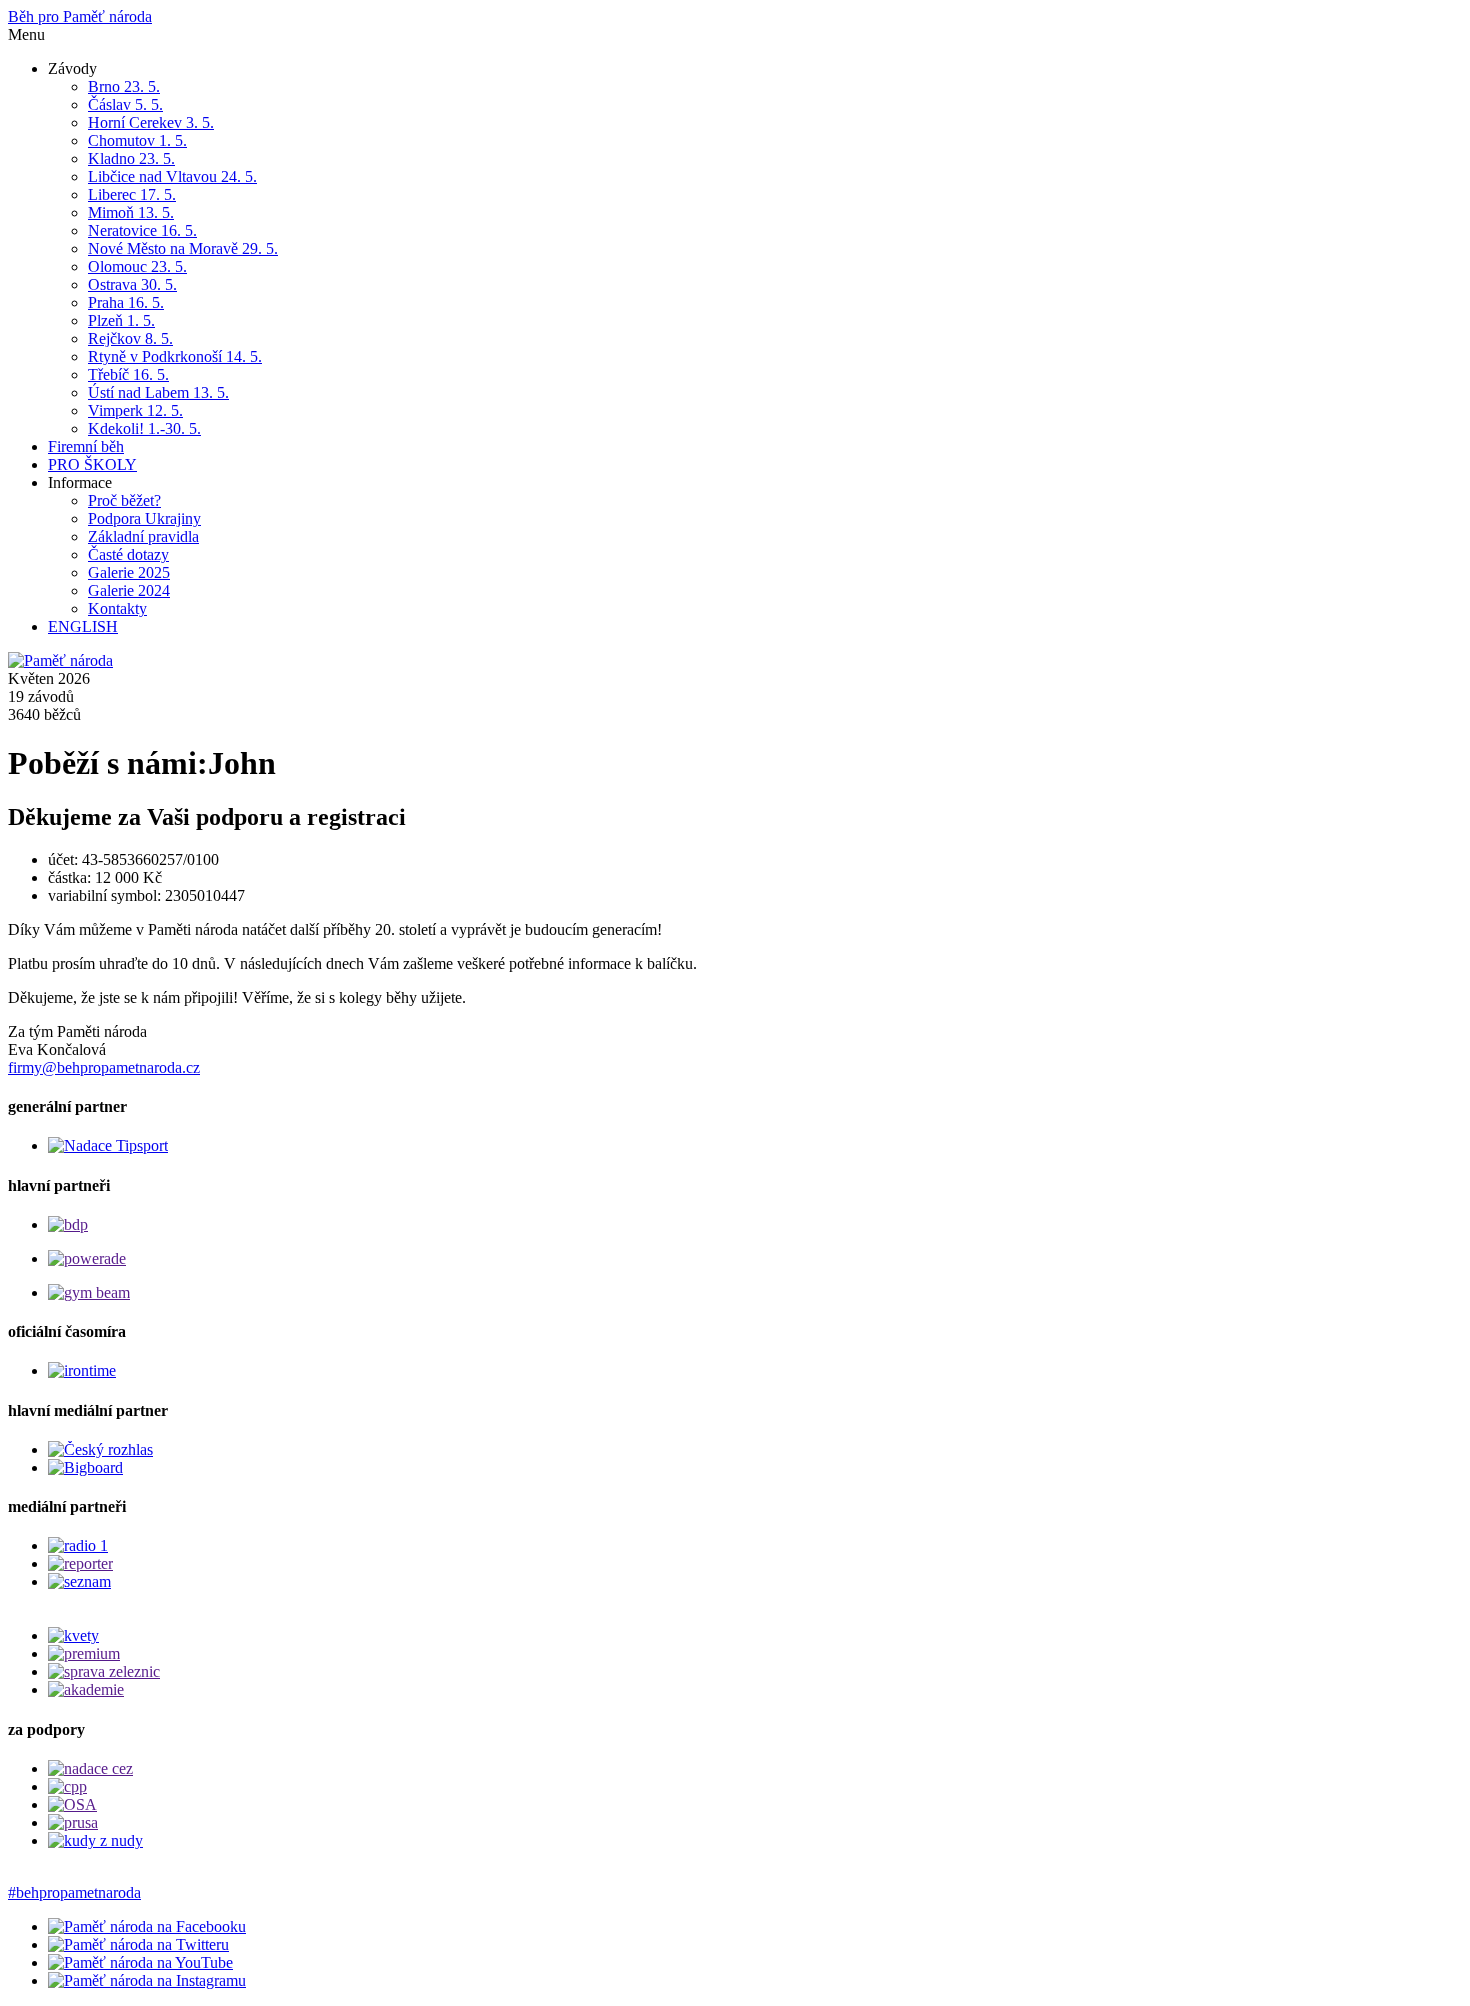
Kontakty (117, 608)
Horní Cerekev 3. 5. (151, 122)
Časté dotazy (128, 554)
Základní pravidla (143, 536)
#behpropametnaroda (74, 1892)
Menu (26, 34)
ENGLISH (83, 626)
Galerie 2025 (129, 572)
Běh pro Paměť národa (80, 16)
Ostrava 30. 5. (132, 284)
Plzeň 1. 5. (121, 320)
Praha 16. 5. (126, 302)
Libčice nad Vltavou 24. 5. (172, 176)
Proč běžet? (124, 500)
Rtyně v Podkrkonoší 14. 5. (175, 356)
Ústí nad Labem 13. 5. (158, 392)
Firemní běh (86, 446)
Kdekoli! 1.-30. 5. (144, 428)
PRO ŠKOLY (92, 464)
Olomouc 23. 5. (137, 266)
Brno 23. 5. (124, 86)
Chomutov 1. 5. (137, 140)
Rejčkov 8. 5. (130, 338)
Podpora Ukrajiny (144, 518)
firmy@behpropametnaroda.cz (104, 1067)
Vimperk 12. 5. (135, 410)
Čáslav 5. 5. (125, 104)
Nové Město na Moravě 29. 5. (183, 248)
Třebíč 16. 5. (128, 374)
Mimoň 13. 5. (131, 212)
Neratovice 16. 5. (142, 230)
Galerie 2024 (129, 590)
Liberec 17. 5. (132, 194)
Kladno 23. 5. (131, 158)
